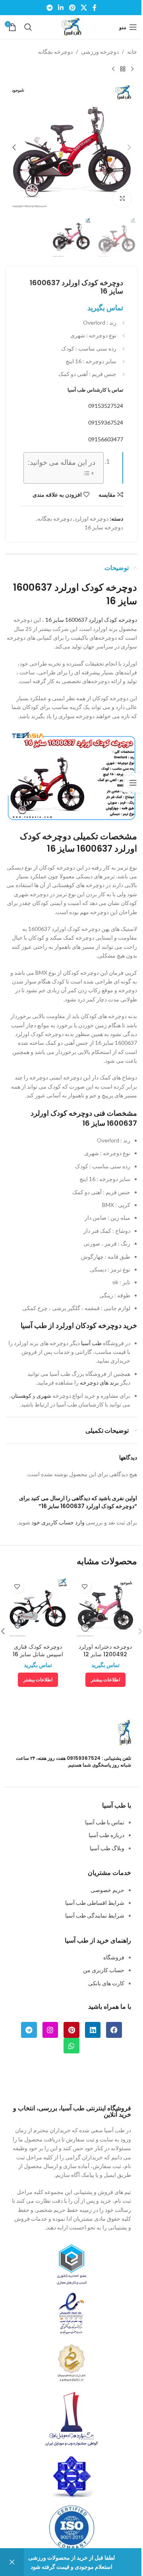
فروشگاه (114, 1957)
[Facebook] (114, 2030)
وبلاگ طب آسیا (107, 1848)
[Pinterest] (71, 2030)
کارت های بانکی (106, 1983)
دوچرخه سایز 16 (104, 527)
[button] (129, 147)
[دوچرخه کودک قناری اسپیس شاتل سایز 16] (38, 1607)
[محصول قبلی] (132, 69)
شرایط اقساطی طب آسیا (95, 1903)
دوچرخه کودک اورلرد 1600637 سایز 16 (91, 620)
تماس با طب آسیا (105, 1822)
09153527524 (106, 406)
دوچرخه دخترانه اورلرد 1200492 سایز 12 (105, 1651)
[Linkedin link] (61, 8)
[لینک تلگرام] (49, 8)
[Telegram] (29, 2030)
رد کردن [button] (12, 2562)
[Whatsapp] (71, 2046)
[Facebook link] (95, 8)
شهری (44, 1396)
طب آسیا (91, 1343)
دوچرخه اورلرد (91, 518)
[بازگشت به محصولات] (123, 69)
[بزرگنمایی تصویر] (122, 199)
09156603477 (106, 439)
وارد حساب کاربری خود (58, 1522)
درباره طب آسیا (106, 1835)
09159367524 (106, 422)
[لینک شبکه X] (84, 8)
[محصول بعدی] (113, 69)
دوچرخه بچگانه (55, 52)
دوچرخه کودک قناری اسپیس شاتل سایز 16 (38, 1651)
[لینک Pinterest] (72, 8)
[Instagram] (50, 2030)
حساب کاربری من (104, 1970)
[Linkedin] (93, 2030)
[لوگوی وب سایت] (71, 26)
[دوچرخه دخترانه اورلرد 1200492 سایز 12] (105, 1607)
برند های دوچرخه (100, 1382)
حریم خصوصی (107, 1890)
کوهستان (21, 1396)
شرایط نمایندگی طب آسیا (95, 1915)
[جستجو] (28, 27)
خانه (132, 52)
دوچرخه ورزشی (100, 52)
